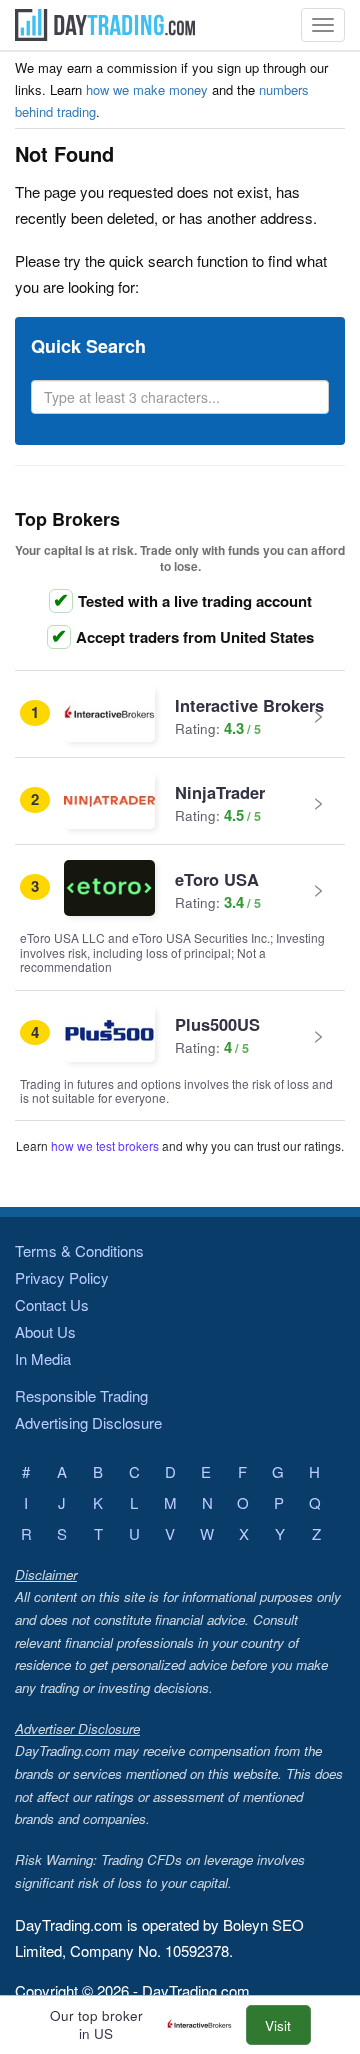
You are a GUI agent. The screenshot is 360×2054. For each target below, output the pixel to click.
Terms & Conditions (79, 1250)
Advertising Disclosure (88, 1422)
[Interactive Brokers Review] (204, 2025)
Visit (278, 2025)
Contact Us (52, 1304)
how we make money (147, 89)
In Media (43, 1358)
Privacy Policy (62, 1277)
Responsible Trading (81, 1395)
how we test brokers (105, 1145)
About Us (45, 1331)
